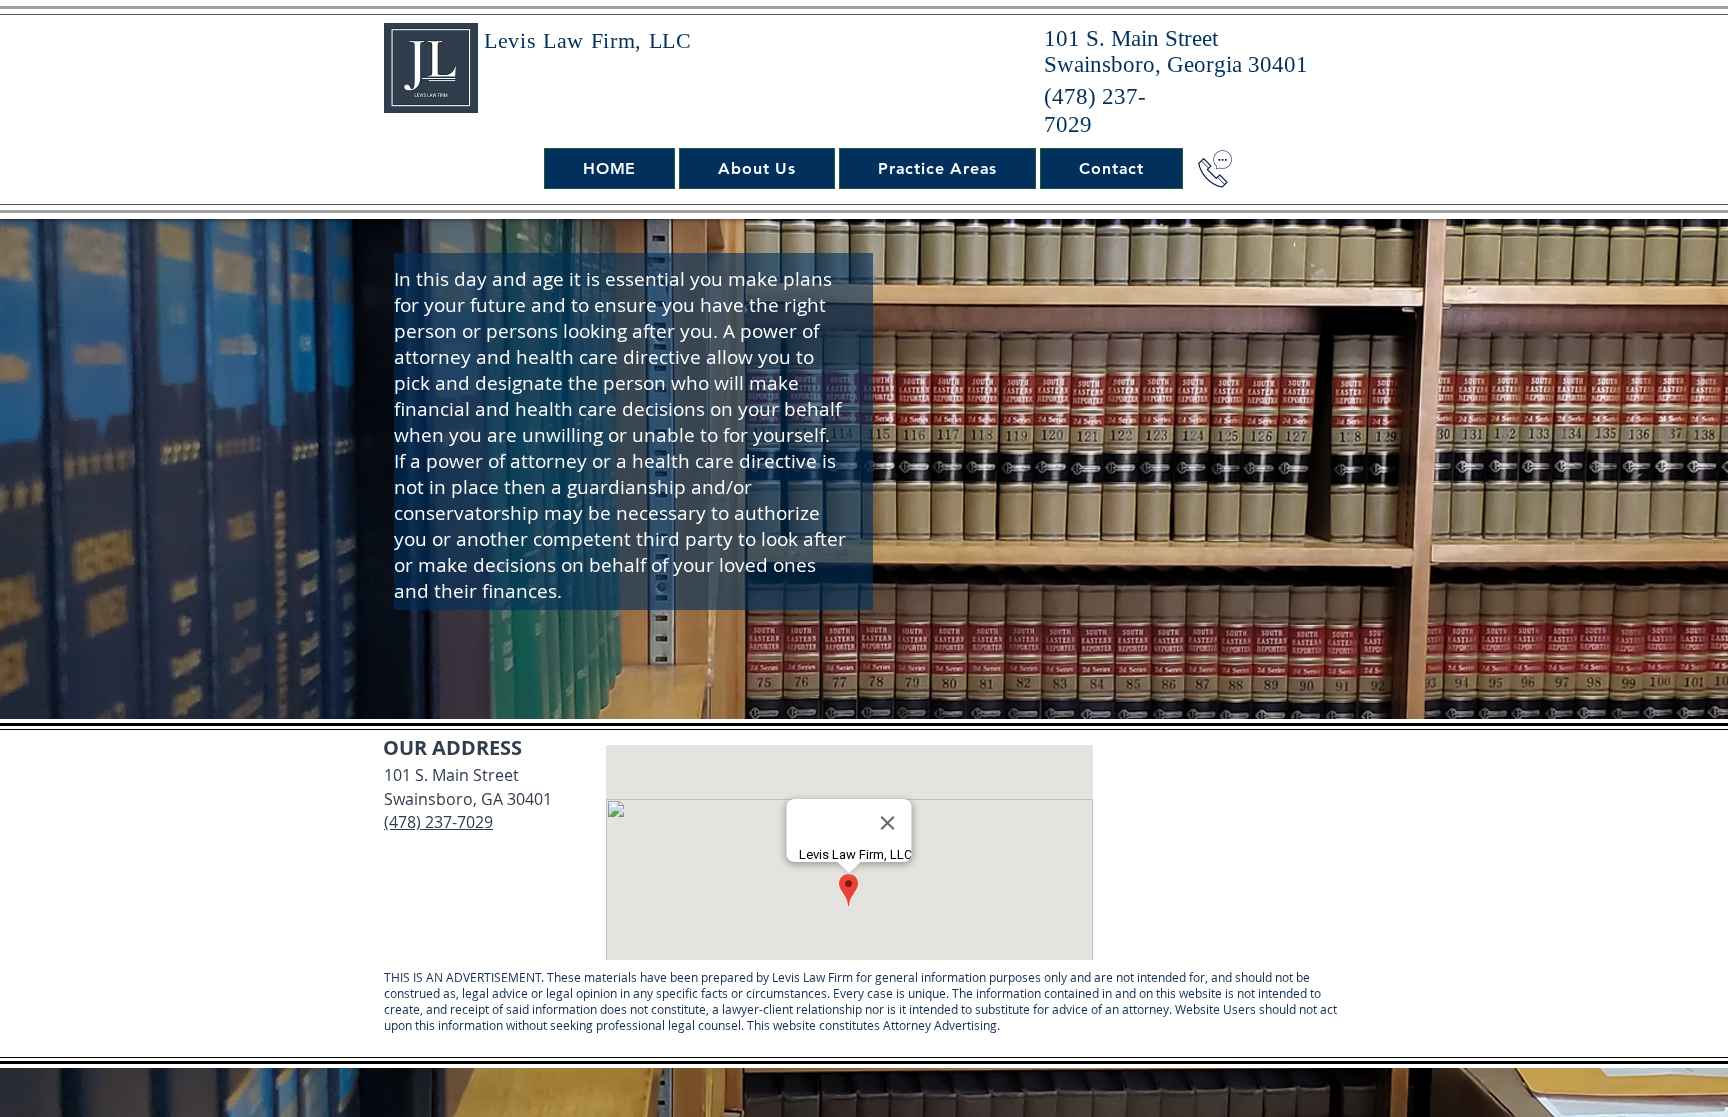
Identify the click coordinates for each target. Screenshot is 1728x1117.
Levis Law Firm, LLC (588, 40)
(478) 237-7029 (438, 822)
